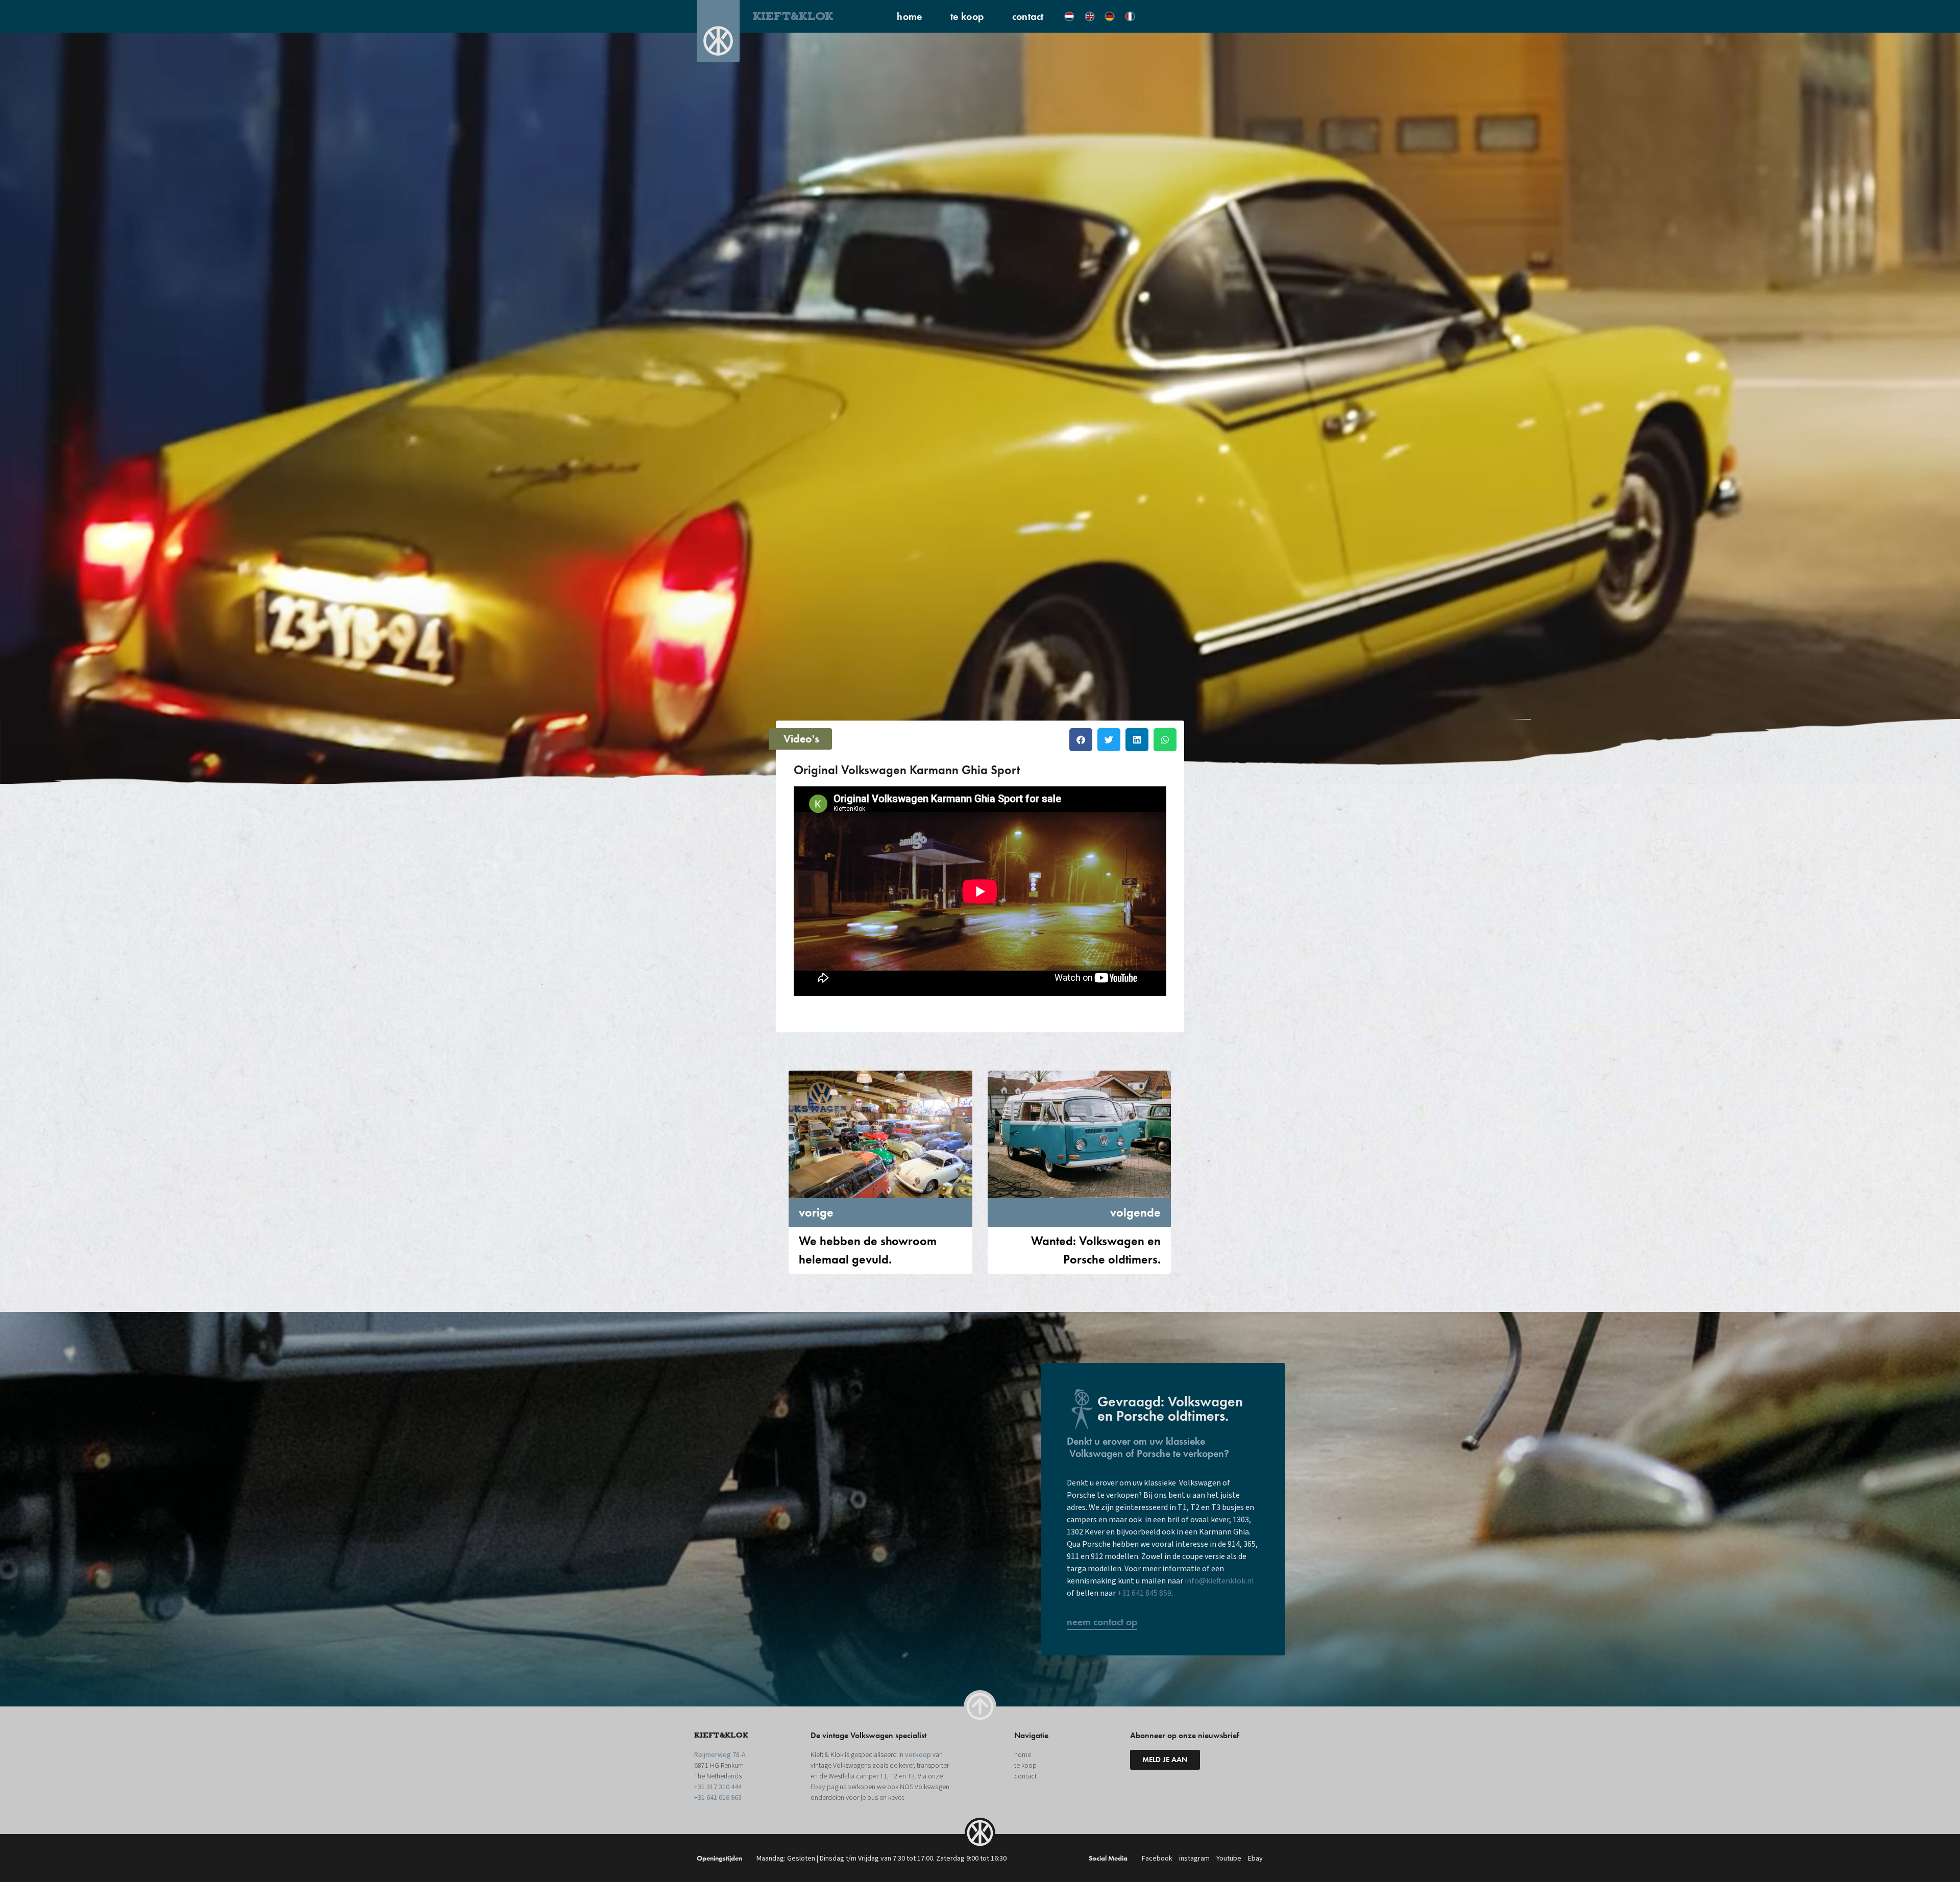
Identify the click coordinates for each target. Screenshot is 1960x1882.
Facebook (1157, 1859)
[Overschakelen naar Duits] (1110, 16)
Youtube (1229, 1859)
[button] (1081, 740)
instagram (1194, 1859)
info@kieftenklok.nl (1219, 1581)
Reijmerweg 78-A (720, 1755)
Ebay (818, 1787)
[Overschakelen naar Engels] (1090, 16)
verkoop (918, 1755)
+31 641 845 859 (1144, 1593)
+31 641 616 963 (718, 1798)
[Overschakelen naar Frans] (1130, 16)
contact (1028, 16)
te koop (967, 16)
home (910, 16)
